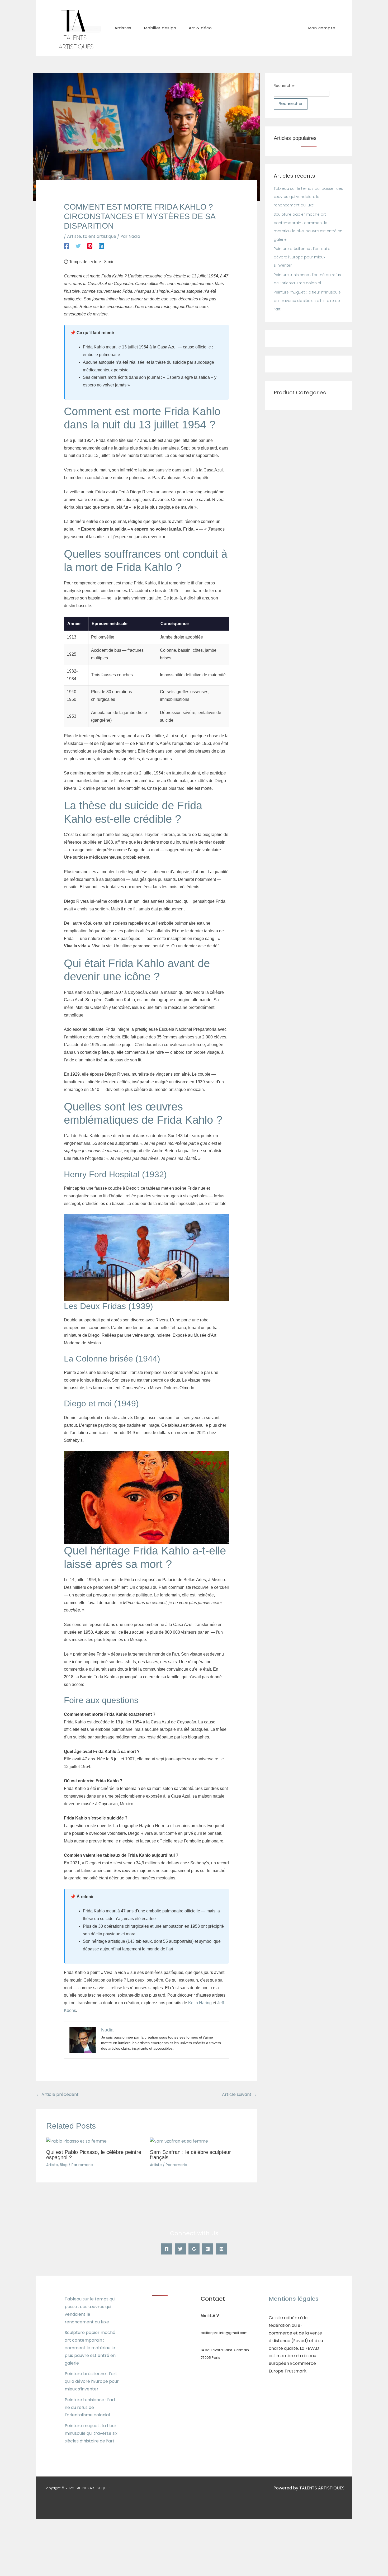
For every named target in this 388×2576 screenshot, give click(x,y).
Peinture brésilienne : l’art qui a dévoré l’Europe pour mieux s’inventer (302, 257)
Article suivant (239, 2094)
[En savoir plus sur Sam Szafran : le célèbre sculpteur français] (179, 2141)
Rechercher (284, 86)
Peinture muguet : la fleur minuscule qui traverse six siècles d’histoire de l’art (307, 301)
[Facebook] (67, 246)
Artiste (74, 236)
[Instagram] (208, 2249)
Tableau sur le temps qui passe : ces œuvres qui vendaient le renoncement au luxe (308, 197)
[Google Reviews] (194, 2249)
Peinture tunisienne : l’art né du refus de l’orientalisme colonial (90, 2407)
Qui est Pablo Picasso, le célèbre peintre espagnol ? (94, 2155)
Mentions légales (294, 2299)
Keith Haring (200, 2003)
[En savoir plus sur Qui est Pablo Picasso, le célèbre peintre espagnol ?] (76, 2141)
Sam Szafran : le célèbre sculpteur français (190, 2155)
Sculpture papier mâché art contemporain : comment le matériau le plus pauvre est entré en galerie (90, 2348)
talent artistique (100, 236)
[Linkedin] (101, 246)
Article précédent (57, 2094)
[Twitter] (78, 246)
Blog (64, 2165)
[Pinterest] (90, 246)
